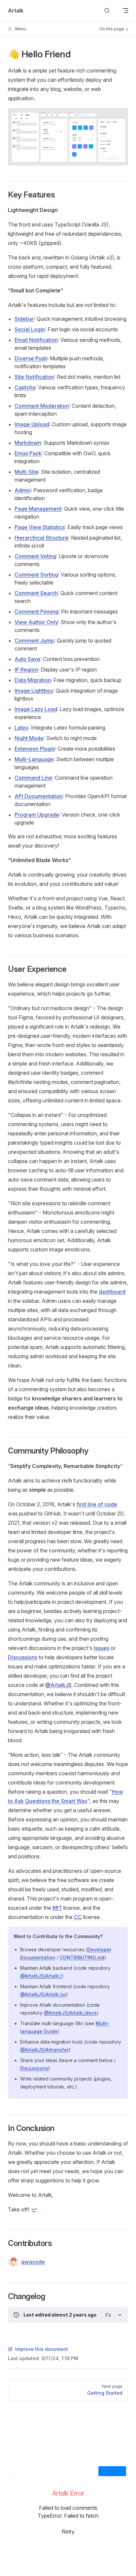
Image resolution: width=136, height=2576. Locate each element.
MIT (57, 1908)
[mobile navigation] (125, 11)
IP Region (26, 670)
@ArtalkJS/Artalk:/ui (43, 1994)
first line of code (97, 1504)
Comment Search (36, 593)
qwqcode (33, 2262)
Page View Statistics (40, 527)
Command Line (33, 778)
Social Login (30, 329)
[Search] (107, 11)
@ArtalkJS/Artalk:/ (41, 1976)
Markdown (28, 443)
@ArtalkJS (58, 1685)
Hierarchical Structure (41, 538)
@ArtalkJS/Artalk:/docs (70, 2013)
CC (78, 1917)
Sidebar (24, 319)
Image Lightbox (34, 691)
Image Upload (32, 424)
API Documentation (38, 796)
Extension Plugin (35, 749)
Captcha (25, 387)
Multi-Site (26, 472)
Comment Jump (34, 641)
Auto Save (27, 659)
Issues (102, 1648)
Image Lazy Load (36, 709)
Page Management (38, 509)
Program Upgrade (37, 815)
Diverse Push (31, 358)
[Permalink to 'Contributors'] (3, 2243)
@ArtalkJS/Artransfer (44, 2050)
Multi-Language (34, 759)
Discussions (23, 1657)
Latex (21, 728)
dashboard (112, 1292)
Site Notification (34, 377)
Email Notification (36, 340)
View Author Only (36, 622)
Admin (23, 490)
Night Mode (29, 738)
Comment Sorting (36, 575)
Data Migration (33, 680)
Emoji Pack (28, 453)
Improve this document (42, 2349)
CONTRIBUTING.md (82, 1957)
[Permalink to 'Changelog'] (3, 2296)
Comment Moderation (42, 406)
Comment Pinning (36, 612)
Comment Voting (35, 556)
